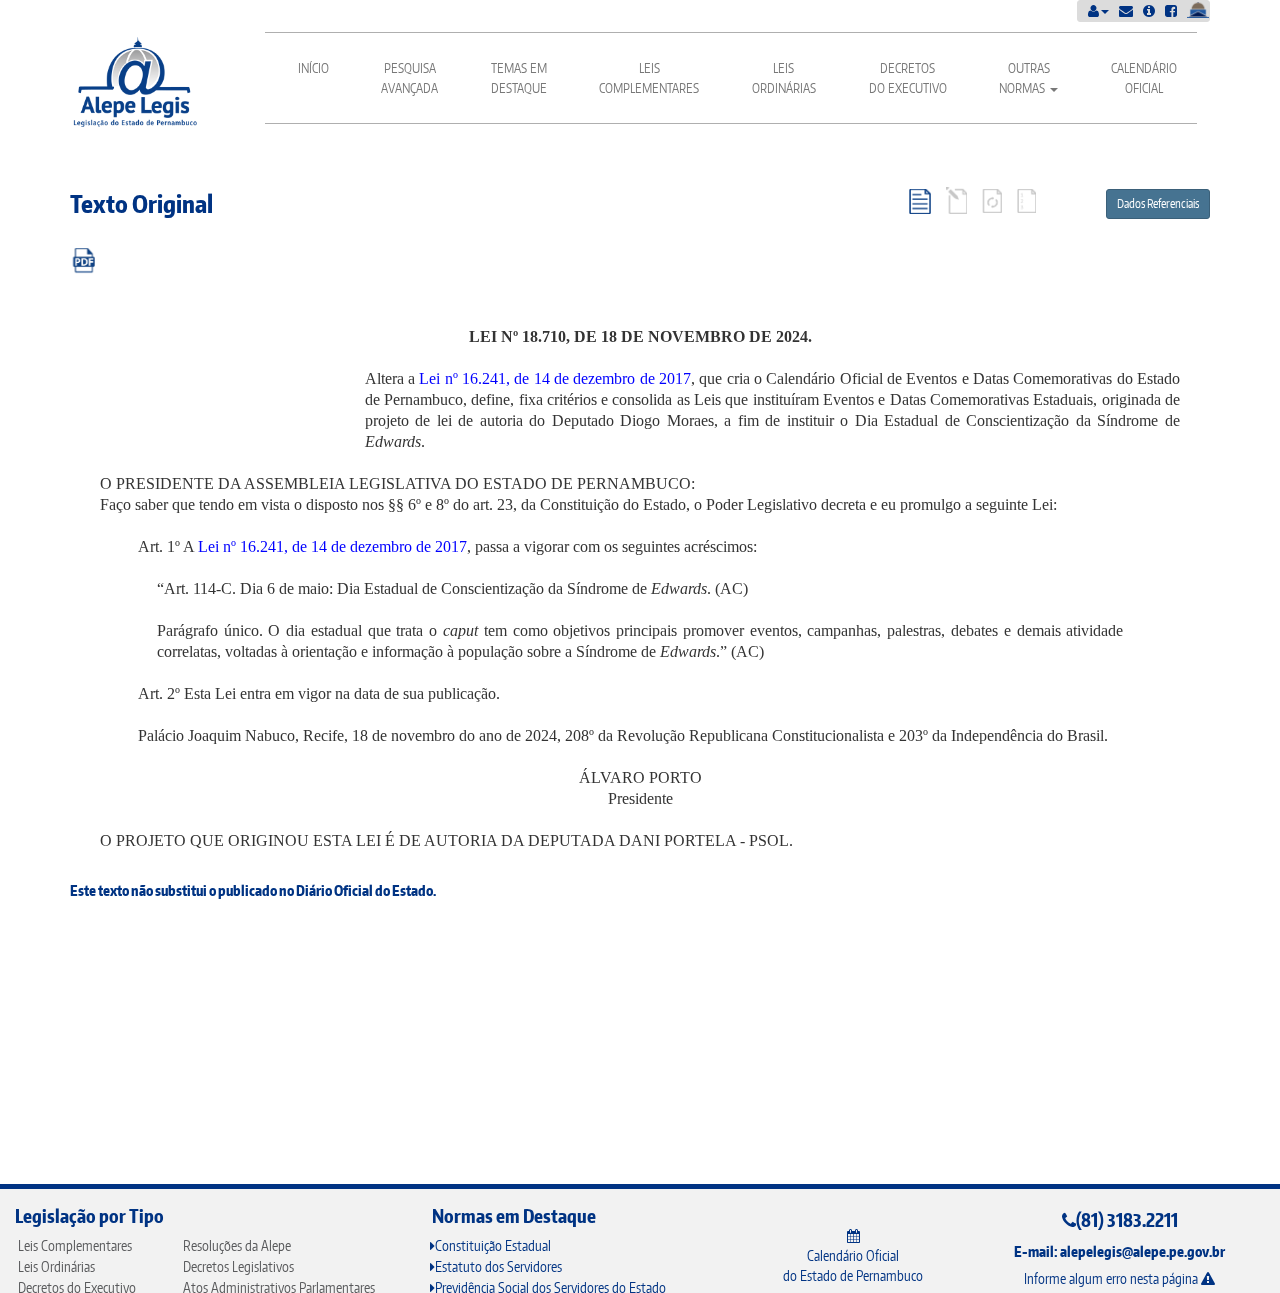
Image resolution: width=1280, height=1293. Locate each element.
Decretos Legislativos (238, 1266)
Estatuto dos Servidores (498, 1266)
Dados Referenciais (1158, 203)
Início (313, 68)
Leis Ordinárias (784, 78)
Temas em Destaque (519, 78)
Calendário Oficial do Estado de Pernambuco (853, 1265)
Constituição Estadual (493, 1245)
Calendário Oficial (1144, 78)
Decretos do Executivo (908, 78)
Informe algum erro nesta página (1112, 1278)
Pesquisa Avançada (409, 78)
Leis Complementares (649, 78)
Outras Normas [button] (1024, 78)
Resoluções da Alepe (237, 1245)
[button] (1098, 10)
